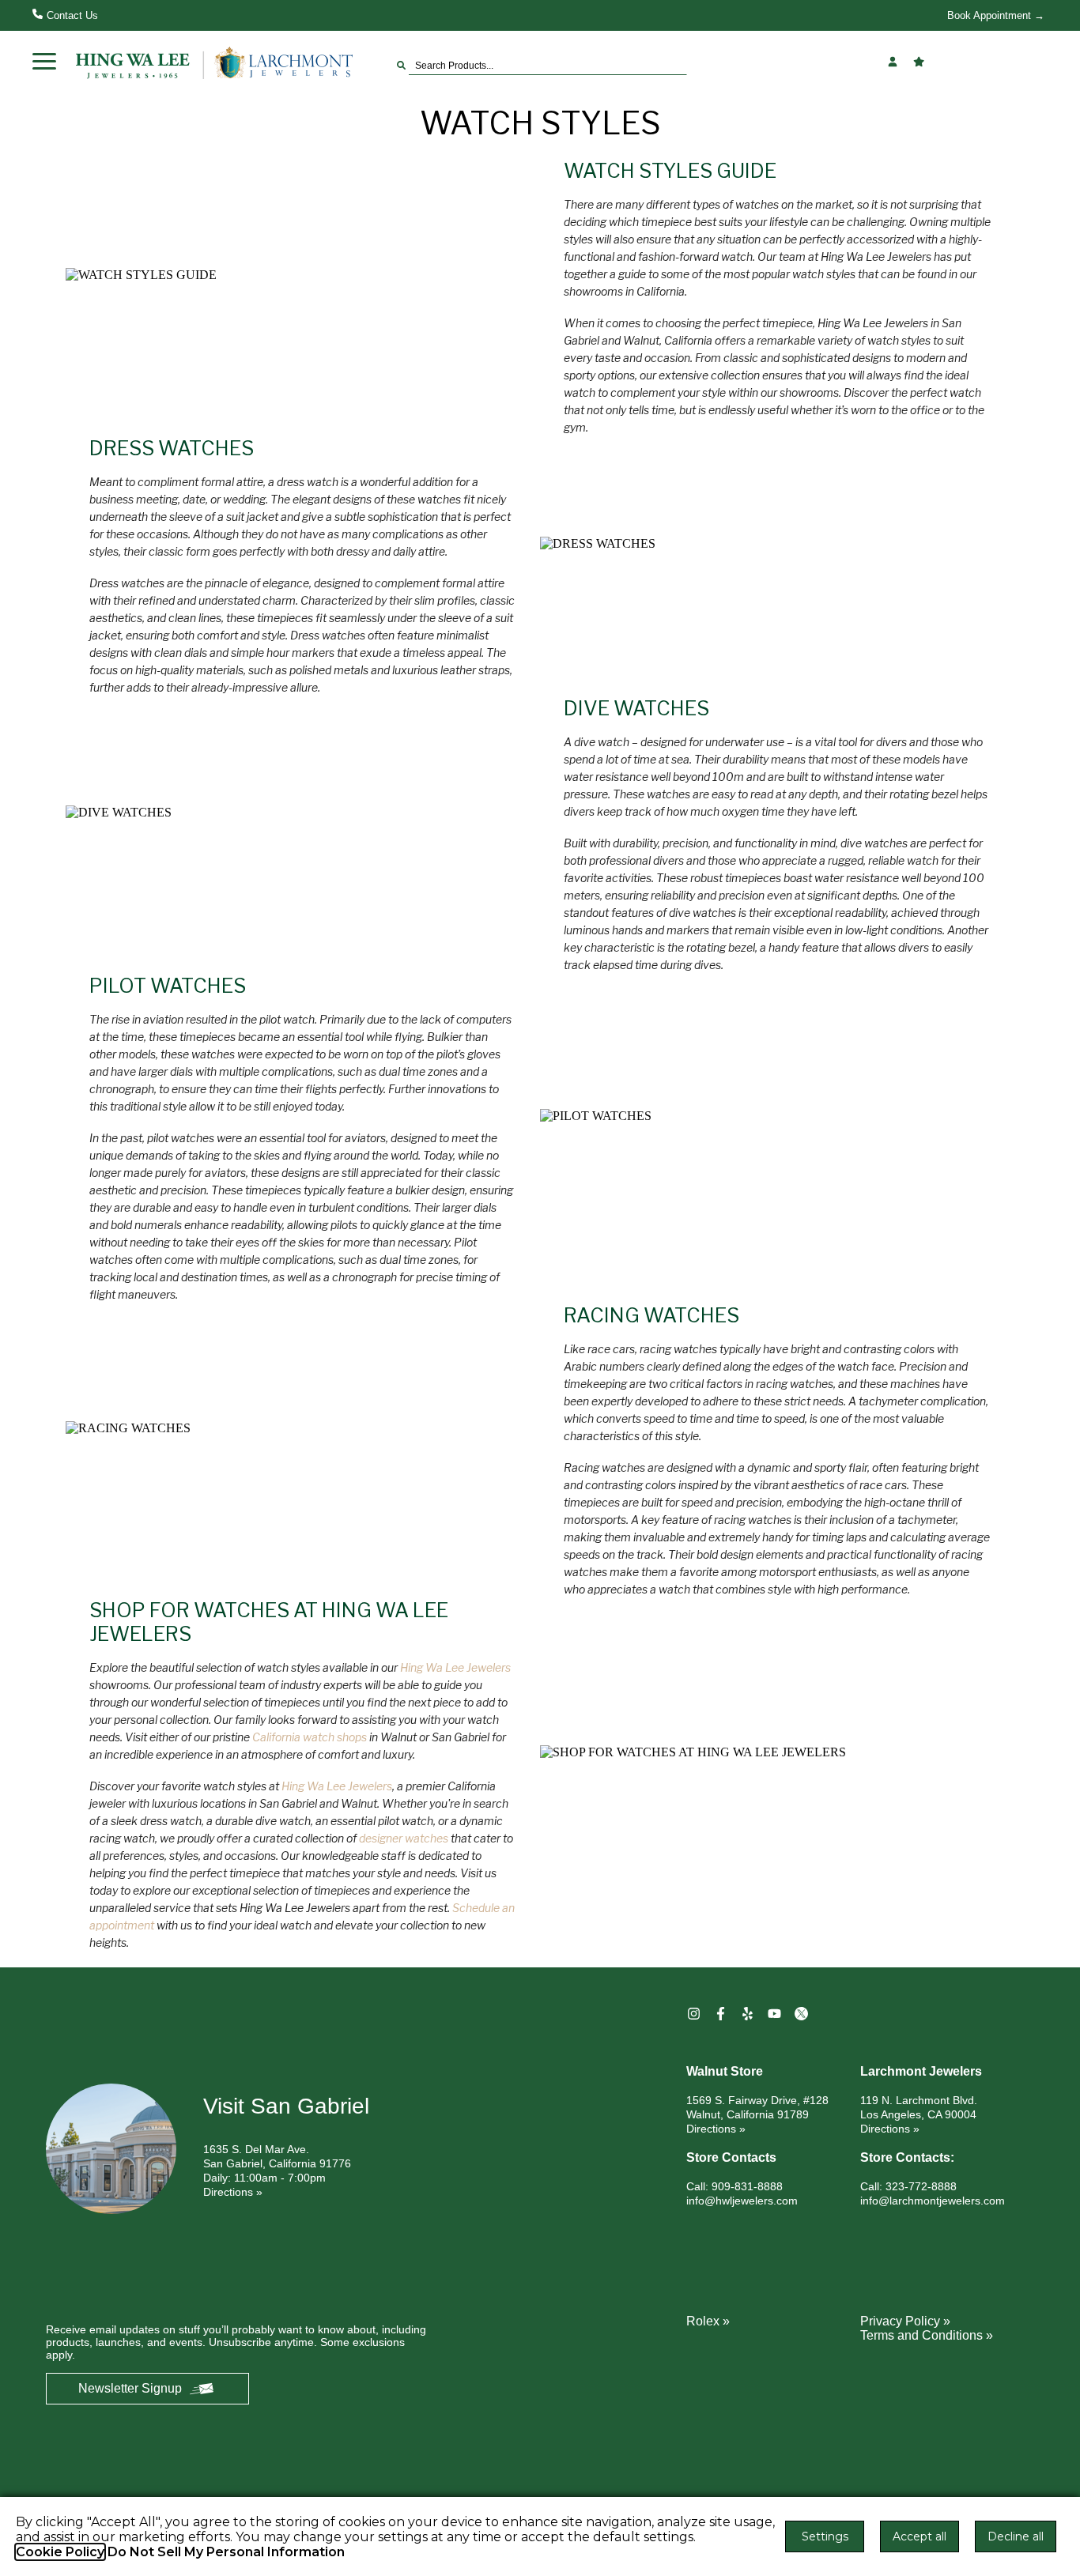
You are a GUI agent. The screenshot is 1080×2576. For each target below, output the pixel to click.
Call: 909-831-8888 (734, 2186)
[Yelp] (750, 2014)
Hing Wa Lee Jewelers (455, 1667)
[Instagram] (696, 2014)
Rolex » (708, 2321)
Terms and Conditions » (927, 2335)
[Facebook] (723, 2014)
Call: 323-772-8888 (908, 2186)
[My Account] (895, 62)
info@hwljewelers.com (742, 2201)
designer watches (404, 1838)
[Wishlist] (921, 62)
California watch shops (310, 1737)
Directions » (233, 2192)
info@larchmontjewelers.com (933, 2201)
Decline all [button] (1016, 2536)
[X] (803, 2014)
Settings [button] (825, 2536)
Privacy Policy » (905, 2321)
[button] (44, 62)
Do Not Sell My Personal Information (226, 2552)
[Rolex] (988, 62)
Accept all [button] (920, 2536)
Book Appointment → (996, 15)
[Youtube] (776, 2014)
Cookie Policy (60, 2552)
